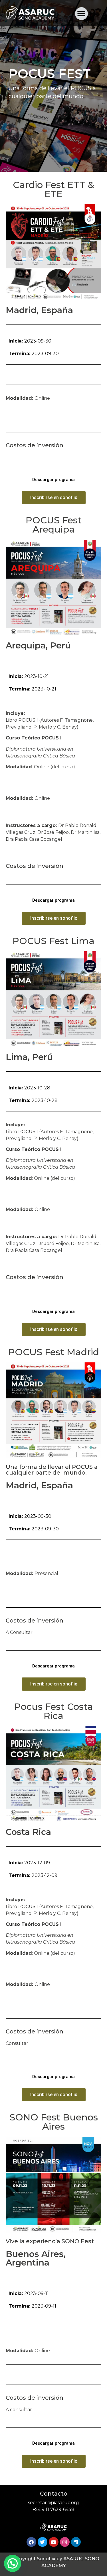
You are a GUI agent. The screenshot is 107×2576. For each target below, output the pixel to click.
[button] (81, 14)
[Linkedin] (76, 2542)
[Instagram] (65, 2542)
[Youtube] (54, 2542)
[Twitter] (43, 2542)
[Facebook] (31, 2542)
